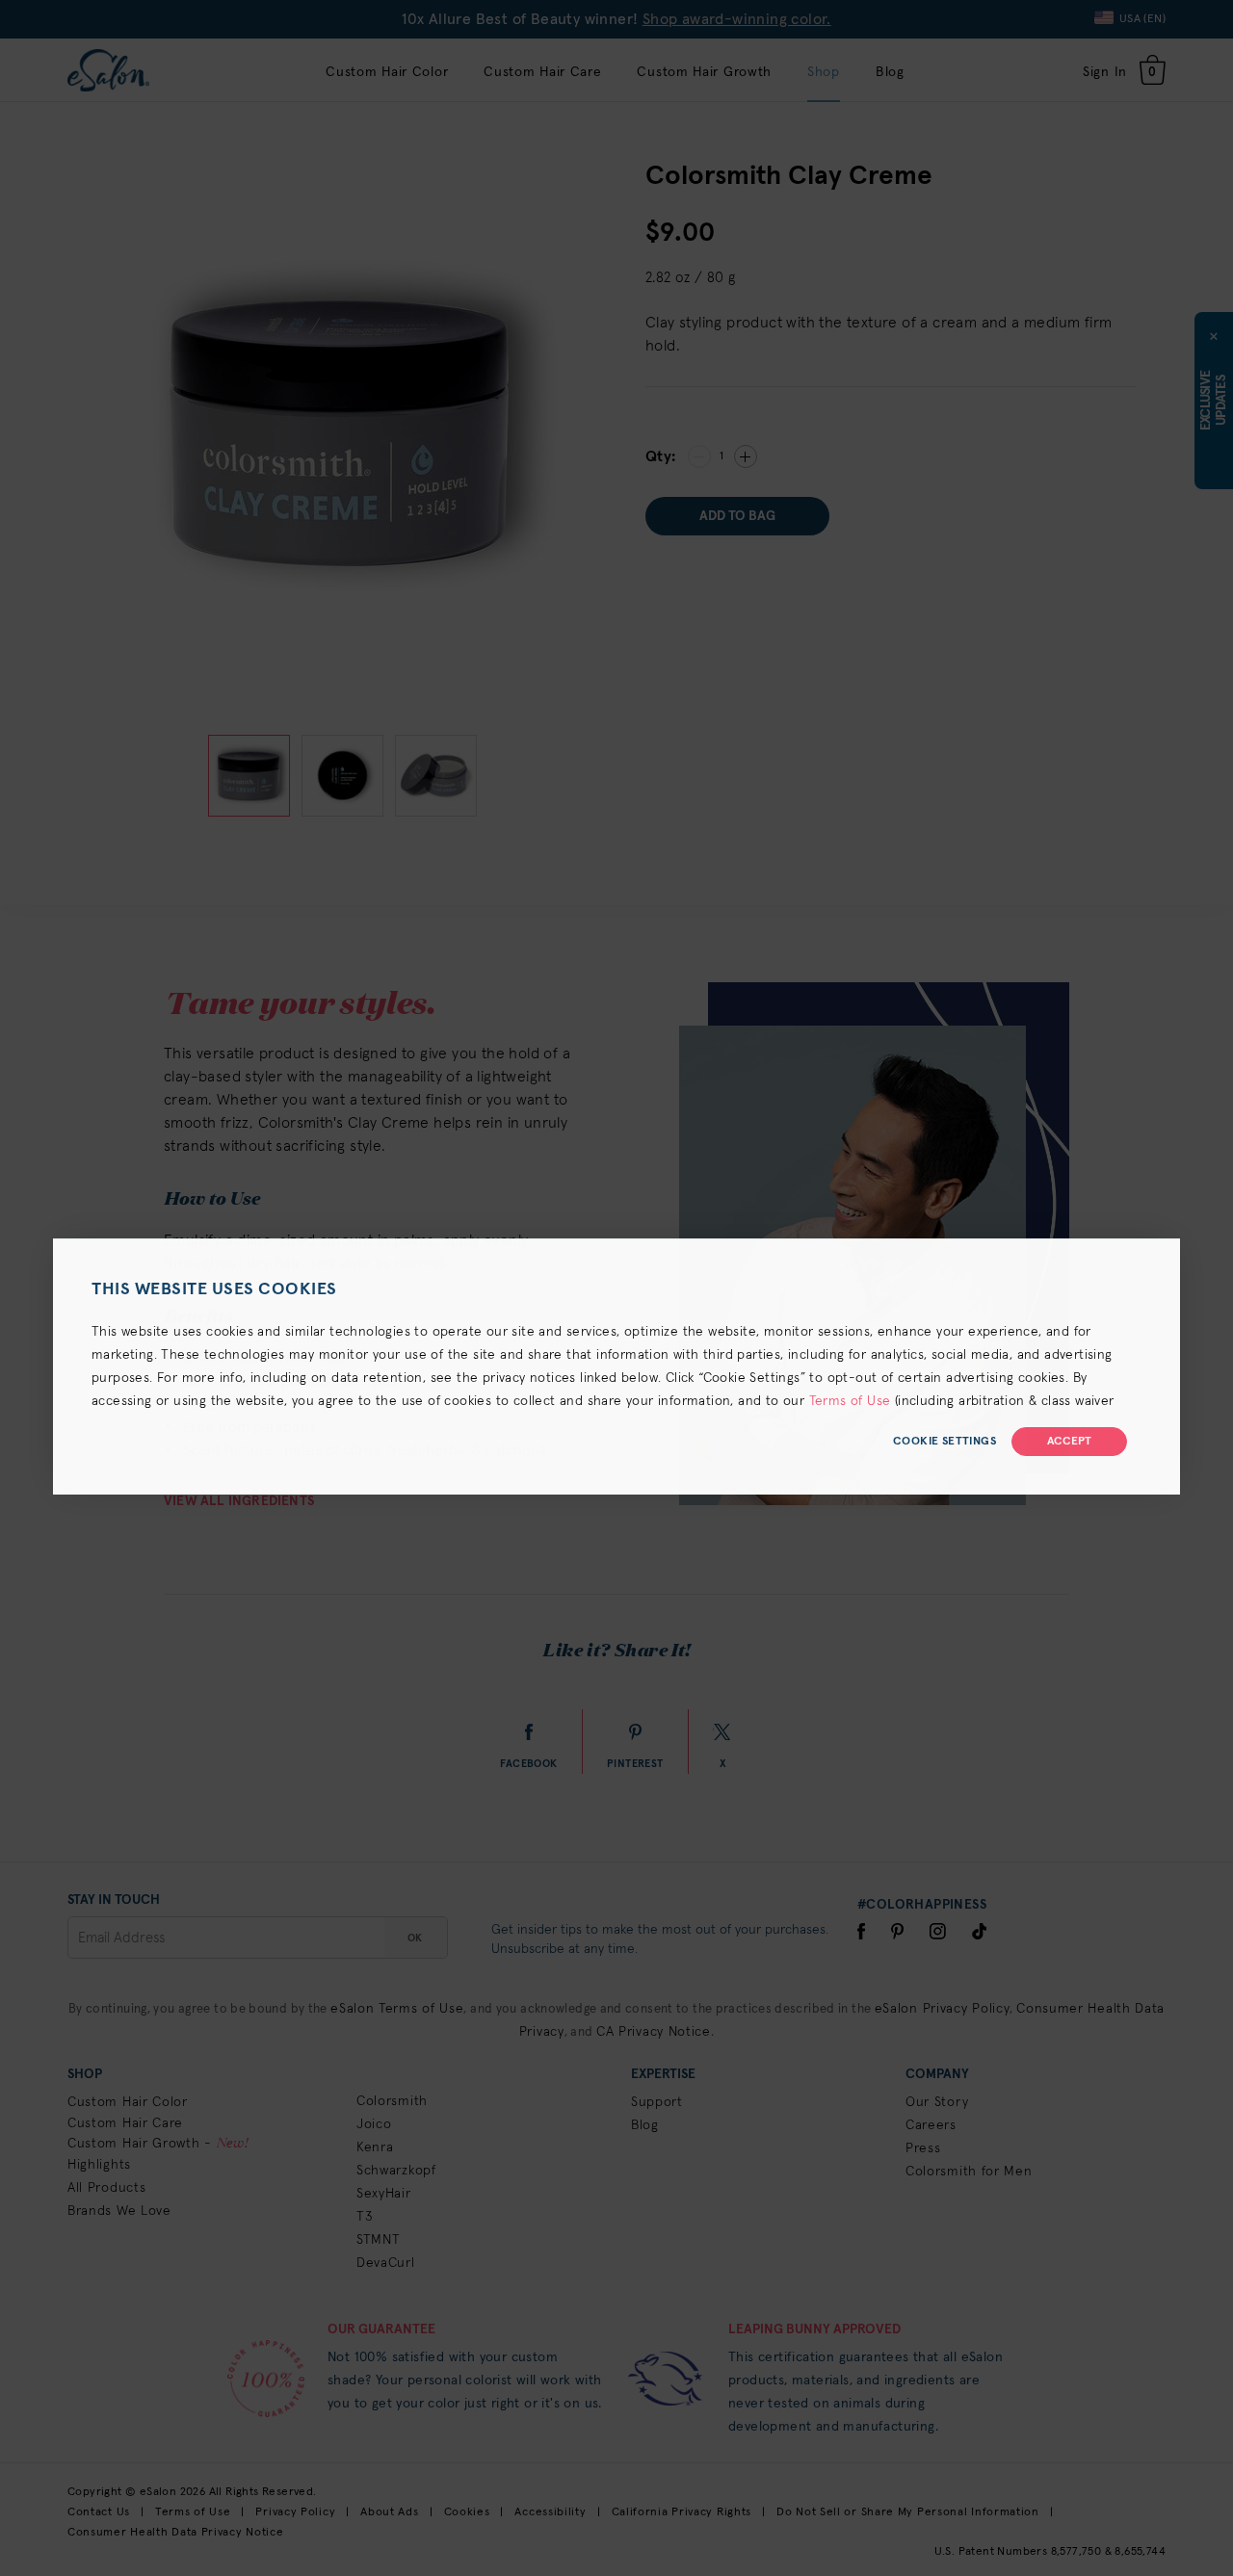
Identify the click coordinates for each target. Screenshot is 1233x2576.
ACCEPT (1069, 1442)
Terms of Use (850, 1401)
